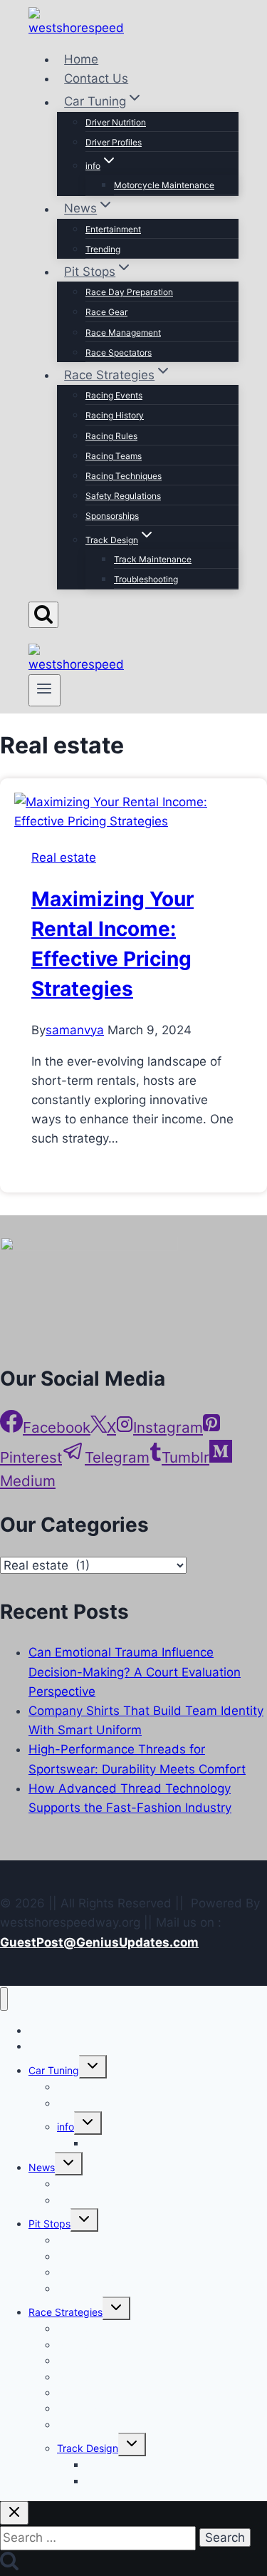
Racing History (115, 415)
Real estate (64, 857)
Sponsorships (112, 516)
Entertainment (113, 229)
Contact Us (96, 78)
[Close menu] (4, 1999)
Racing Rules (111, 436)
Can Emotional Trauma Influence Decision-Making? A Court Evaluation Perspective (135, 1671)
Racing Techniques (124, 476)
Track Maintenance (153, 559)
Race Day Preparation (129, 292)
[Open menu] (44, 690)
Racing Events (114, 395)
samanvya (75, 1030)
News (42, 2167)
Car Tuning (54, 2070)
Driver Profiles (114, 142)
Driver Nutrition (116, 122)
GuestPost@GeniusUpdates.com (99, 1942)
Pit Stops (49, 2224)
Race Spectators (119, 352)
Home (81, 59)
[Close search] (14, 2513)
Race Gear (106, 312)
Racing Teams (114, 456)
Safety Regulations (123, 496)
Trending (103, 249)
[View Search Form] (43, 615)
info (66, 2127)
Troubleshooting (146, 579)
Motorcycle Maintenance (164, 185)
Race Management (123, 333)
